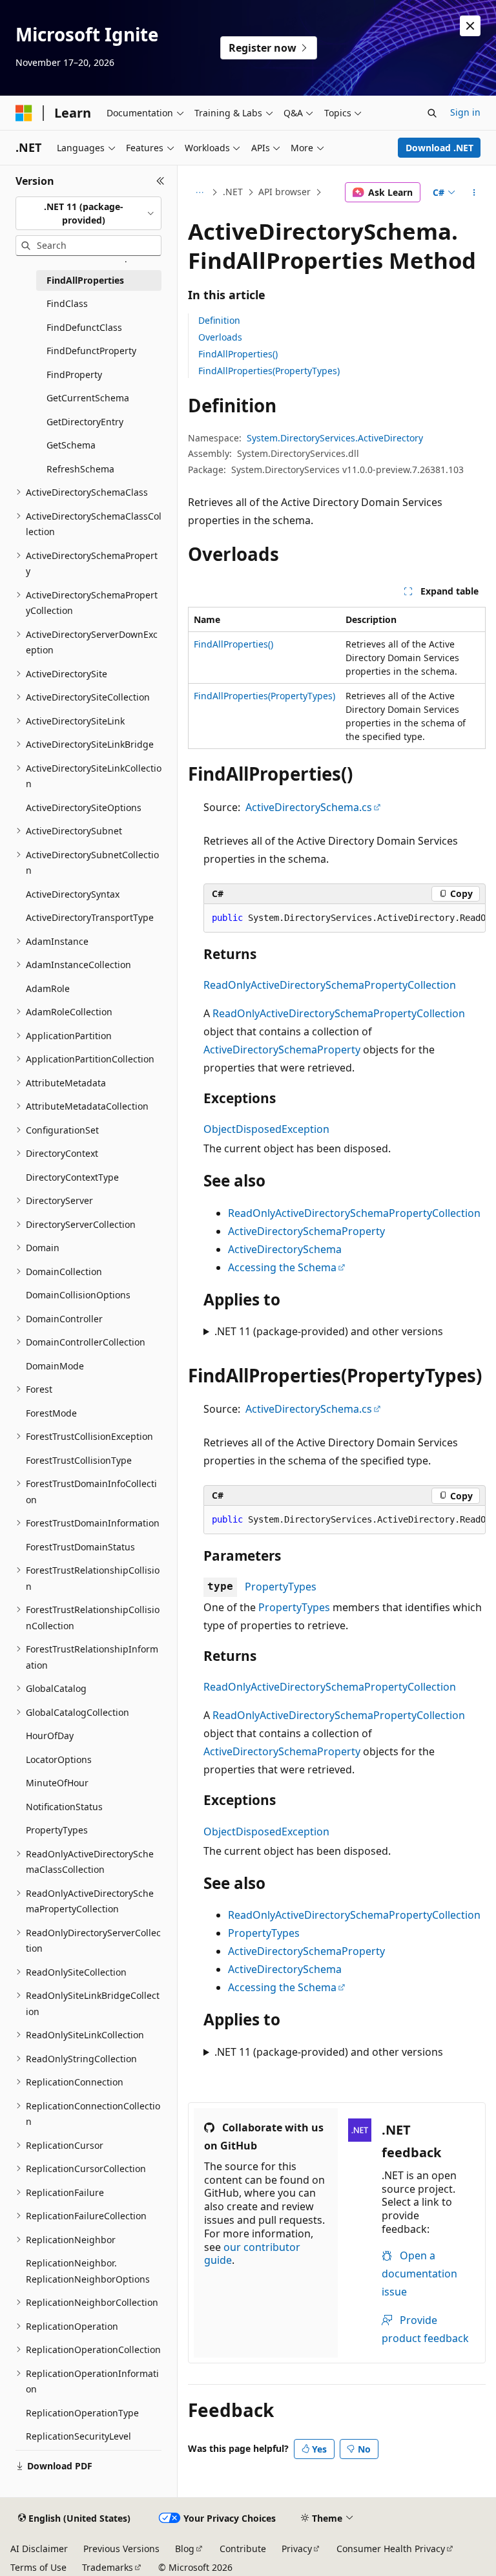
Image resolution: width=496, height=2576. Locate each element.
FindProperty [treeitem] (74, 375)
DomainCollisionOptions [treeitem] (78, 1295)
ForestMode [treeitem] (51, 1413)
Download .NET (439, 148)
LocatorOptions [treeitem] (59, 1759)
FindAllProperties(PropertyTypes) (269, 371)
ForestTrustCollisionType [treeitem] (79, 1460)
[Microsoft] (24, 113)
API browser (284, 192)
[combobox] (88, 214)
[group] (345, 918)
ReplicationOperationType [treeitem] (82, 2413)
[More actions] (474, 193)
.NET (233, 192)
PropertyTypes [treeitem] (57, 1830)
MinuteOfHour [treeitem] (57, 1783)
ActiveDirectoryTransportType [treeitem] (90, 917)
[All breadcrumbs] (199, 193)
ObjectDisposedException (266, 1129)
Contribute (243, 2549)
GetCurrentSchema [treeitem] (88, 398)
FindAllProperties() (238, 354)
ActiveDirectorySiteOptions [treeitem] (84, 808)
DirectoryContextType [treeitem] (72, 1177)
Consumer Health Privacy (391, 2549)
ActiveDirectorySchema (285, 1249)
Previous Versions (121, 2549)
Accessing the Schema (282, 1267)
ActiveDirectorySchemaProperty (282, 1050)
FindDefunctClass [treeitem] (84, 327)
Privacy (297, 2549)
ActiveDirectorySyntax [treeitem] (73, 894)
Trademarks (108, 2567)
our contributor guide (252, 2254)
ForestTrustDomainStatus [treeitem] (80, 1547)
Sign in (465, 112)
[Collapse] (160, 181)
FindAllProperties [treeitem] (85, 280)
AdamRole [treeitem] (48, 988)
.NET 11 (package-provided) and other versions (329, 1331)
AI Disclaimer (39, 2549)
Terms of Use (38, 2567)
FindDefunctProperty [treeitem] (91, 351)
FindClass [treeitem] (67, 303)
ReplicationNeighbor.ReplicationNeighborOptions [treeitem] (88, 2271)
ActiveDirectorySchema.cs (309, 807)
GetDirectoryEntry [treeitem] (85, 422)
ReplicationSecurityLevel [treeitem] (78, 2436)
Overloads (220, 337)
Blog (185, 2549)
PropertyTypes (281, 1587)
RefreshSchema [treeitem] (80, 469)
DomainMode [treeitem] (55, 1366)
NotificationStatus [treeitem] (64, 1807)
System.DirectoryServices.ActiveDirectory (335, 438)
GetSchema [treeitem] (71, 445)
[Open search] (432, 113)
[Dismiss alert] (470, 26)
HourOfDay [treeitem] (50, 1736)
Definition (219, 320)
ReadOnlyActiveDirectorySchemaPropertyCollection (330, 985)
